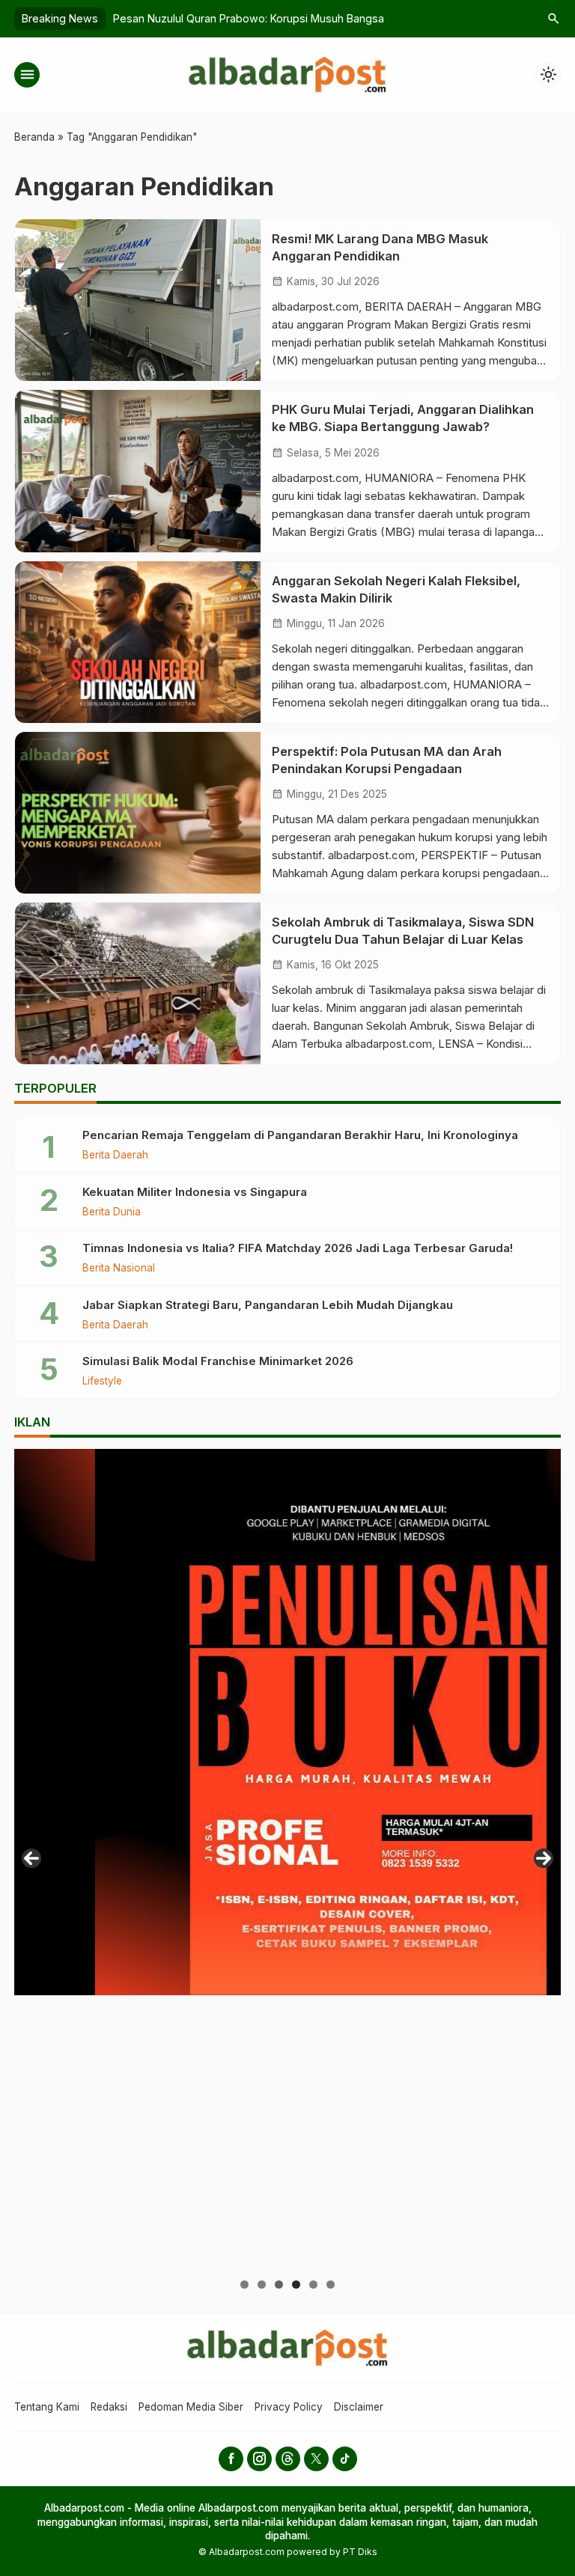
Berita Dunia (112, 1212)
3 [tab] (279, 2284)
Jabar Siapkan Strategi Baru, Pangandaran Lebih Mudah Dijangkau (268, 1305)
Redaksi (109, 2407)
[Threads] (288, 2459)
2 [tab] (262, 2284)
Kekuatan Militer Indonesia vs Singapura (195, 1192)
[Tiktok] (345, 2459)
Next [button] (544, 1858)
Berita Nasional (119, 1269)
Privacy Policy (289, 2407)
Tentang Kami (47, 2407)
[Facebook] (231, 2459)
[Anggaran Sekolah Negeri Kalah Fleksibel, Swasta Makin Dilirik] (138, 642)
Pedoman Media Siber (191, 2407)
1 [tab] (244, 2284)
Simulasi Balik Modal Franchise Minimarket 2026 (218, 1361)
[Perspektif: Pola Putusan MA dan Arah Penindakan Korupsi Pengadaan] (138, 813)
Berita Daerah (115, 1156)
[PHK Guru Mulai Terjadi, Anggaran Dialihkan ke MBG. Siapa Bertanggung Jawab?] (138, 471)
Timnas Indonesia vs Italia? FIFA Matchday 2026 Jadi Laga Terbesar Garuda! (298, 1248)
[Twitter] (316, 2459)
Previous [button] (31, 1858)
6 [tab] (331, 2284)
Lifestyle (102, 1382)
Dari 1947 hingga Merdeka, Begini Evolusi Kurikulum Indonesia (268, 18)
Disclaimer (359, 2407)
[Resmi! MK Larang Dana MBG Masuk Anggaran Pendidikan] (138, 300)
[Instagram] (259, 2459)
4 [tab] (296, 2284)
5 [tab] (313, 2284)
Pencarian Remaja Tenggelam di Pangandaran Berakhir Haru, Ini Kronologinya (300, 1135)
